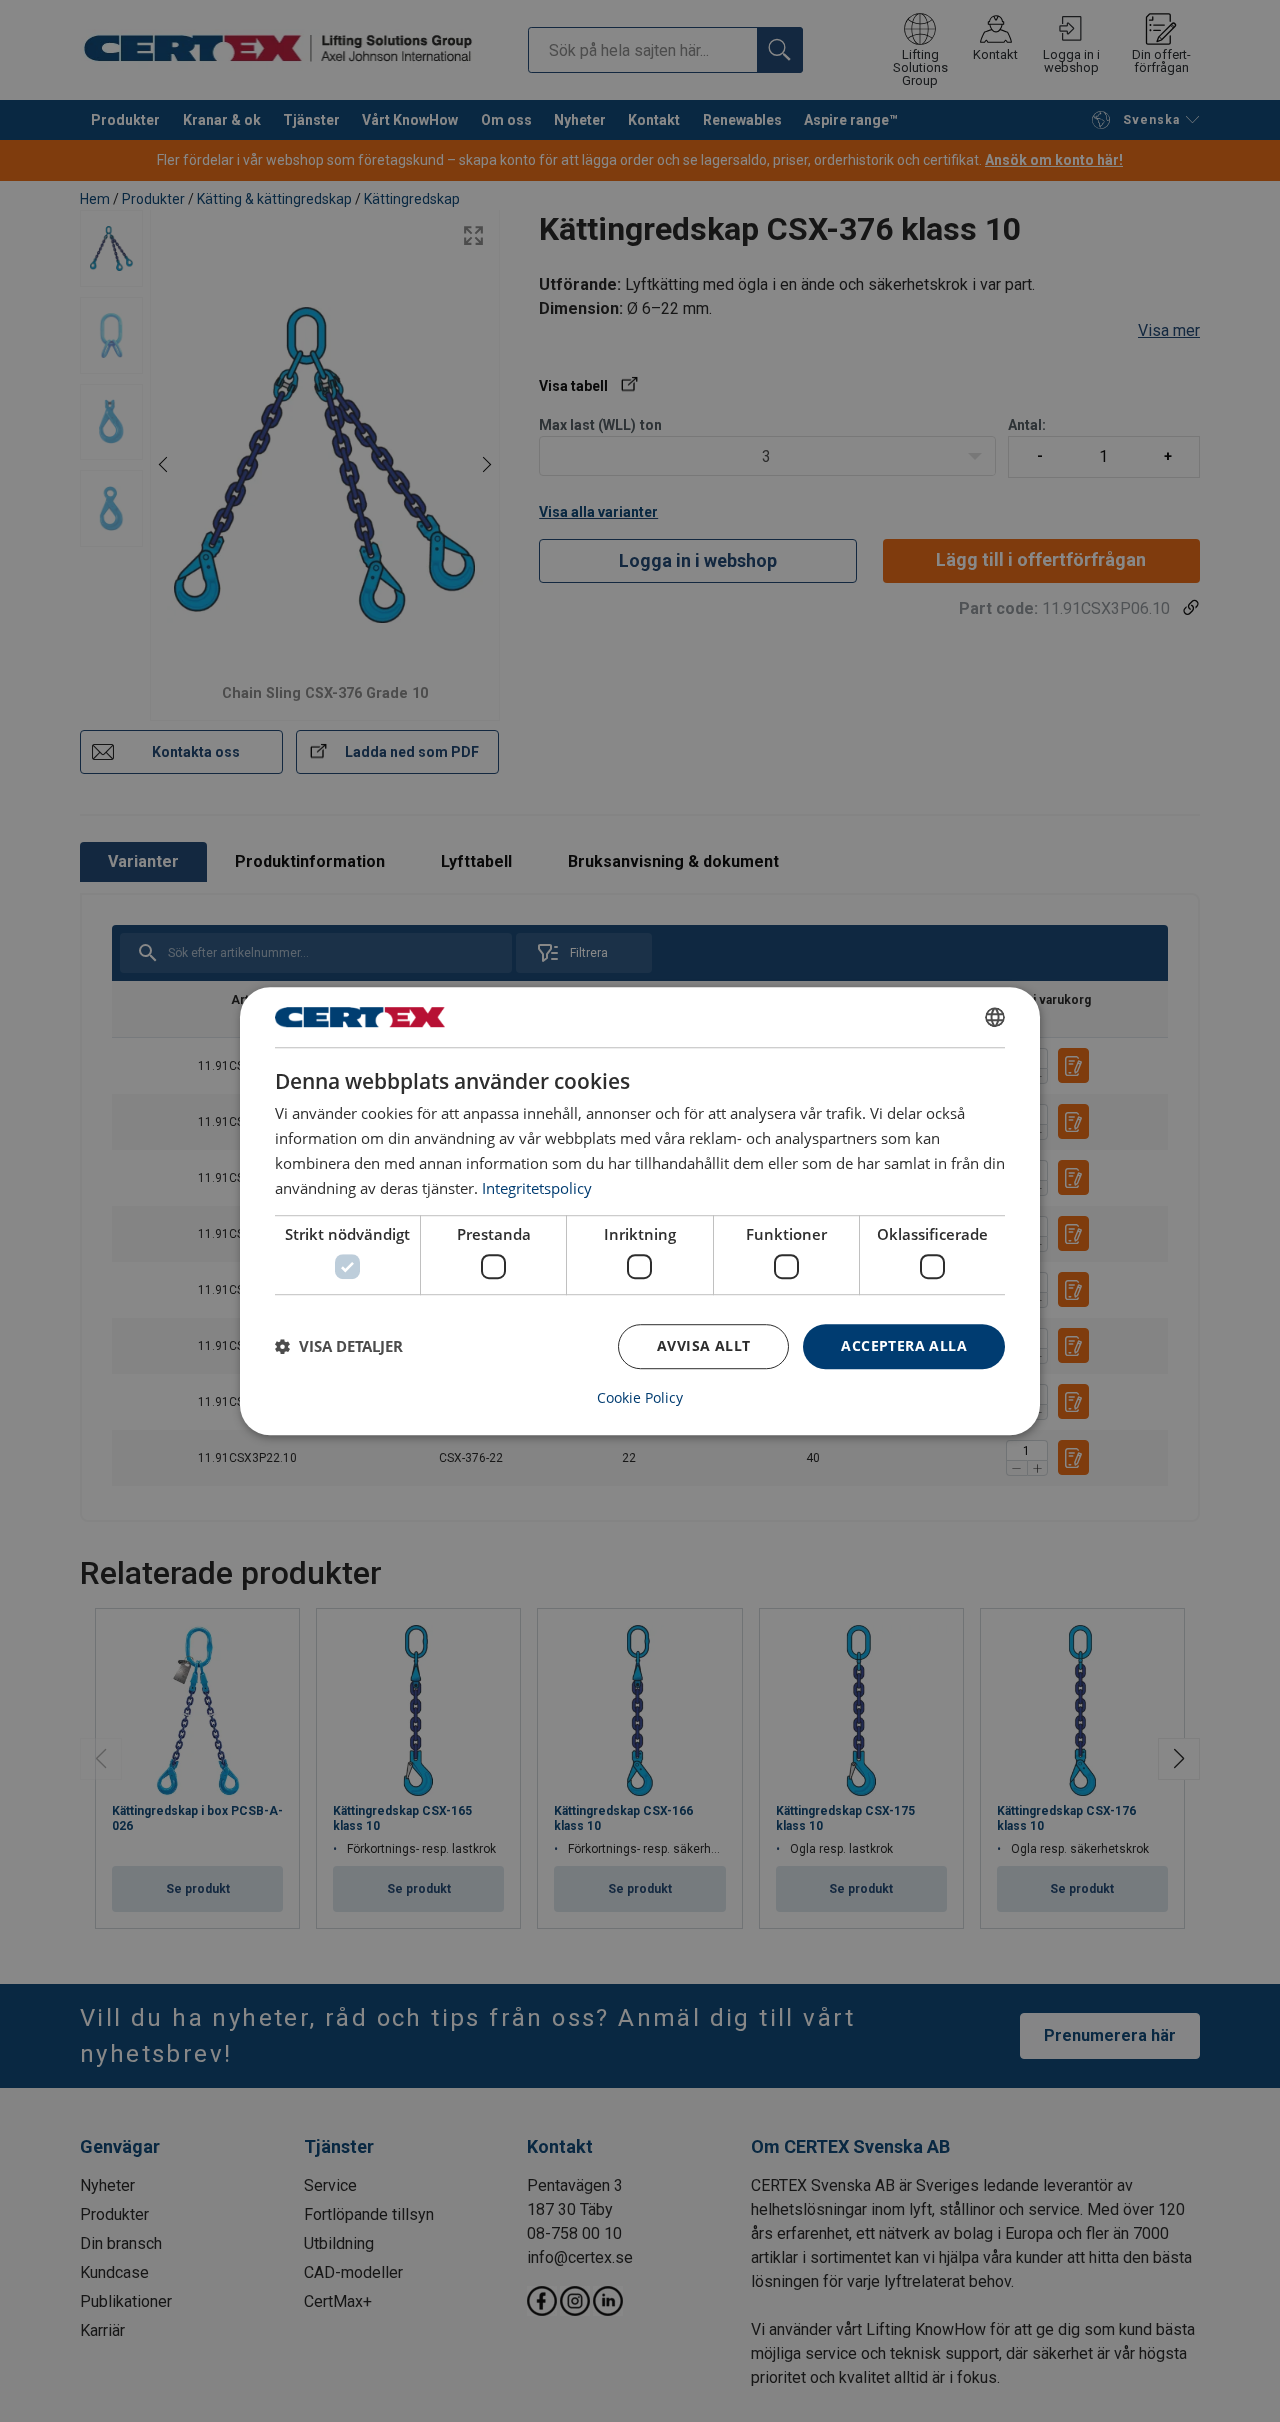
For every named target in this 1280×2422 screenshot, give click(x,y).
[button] (339, 1346)
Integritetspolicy (537, 1188)
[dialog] (640, 1211)
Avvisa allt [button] (703, 1345)
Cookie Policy (640, 1398)
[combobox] (995, 1017)
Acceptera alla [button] (904, 1345)
